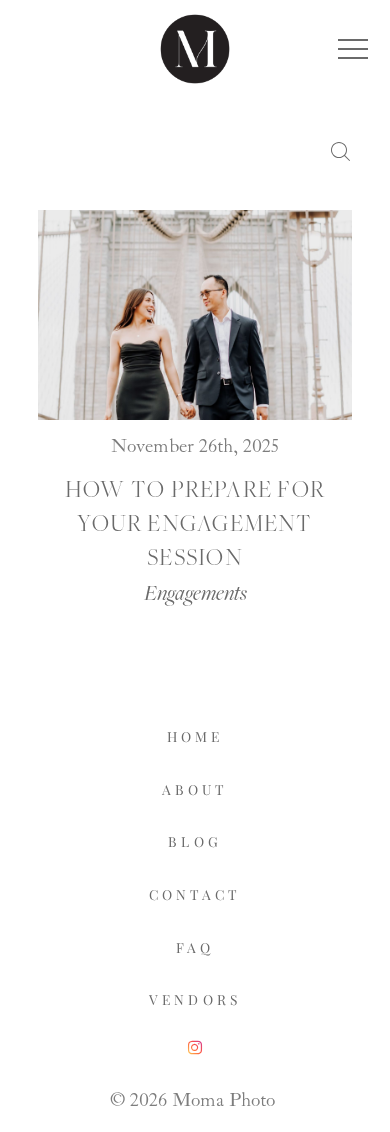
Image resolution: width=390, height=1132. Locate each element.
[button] (353, 49)
